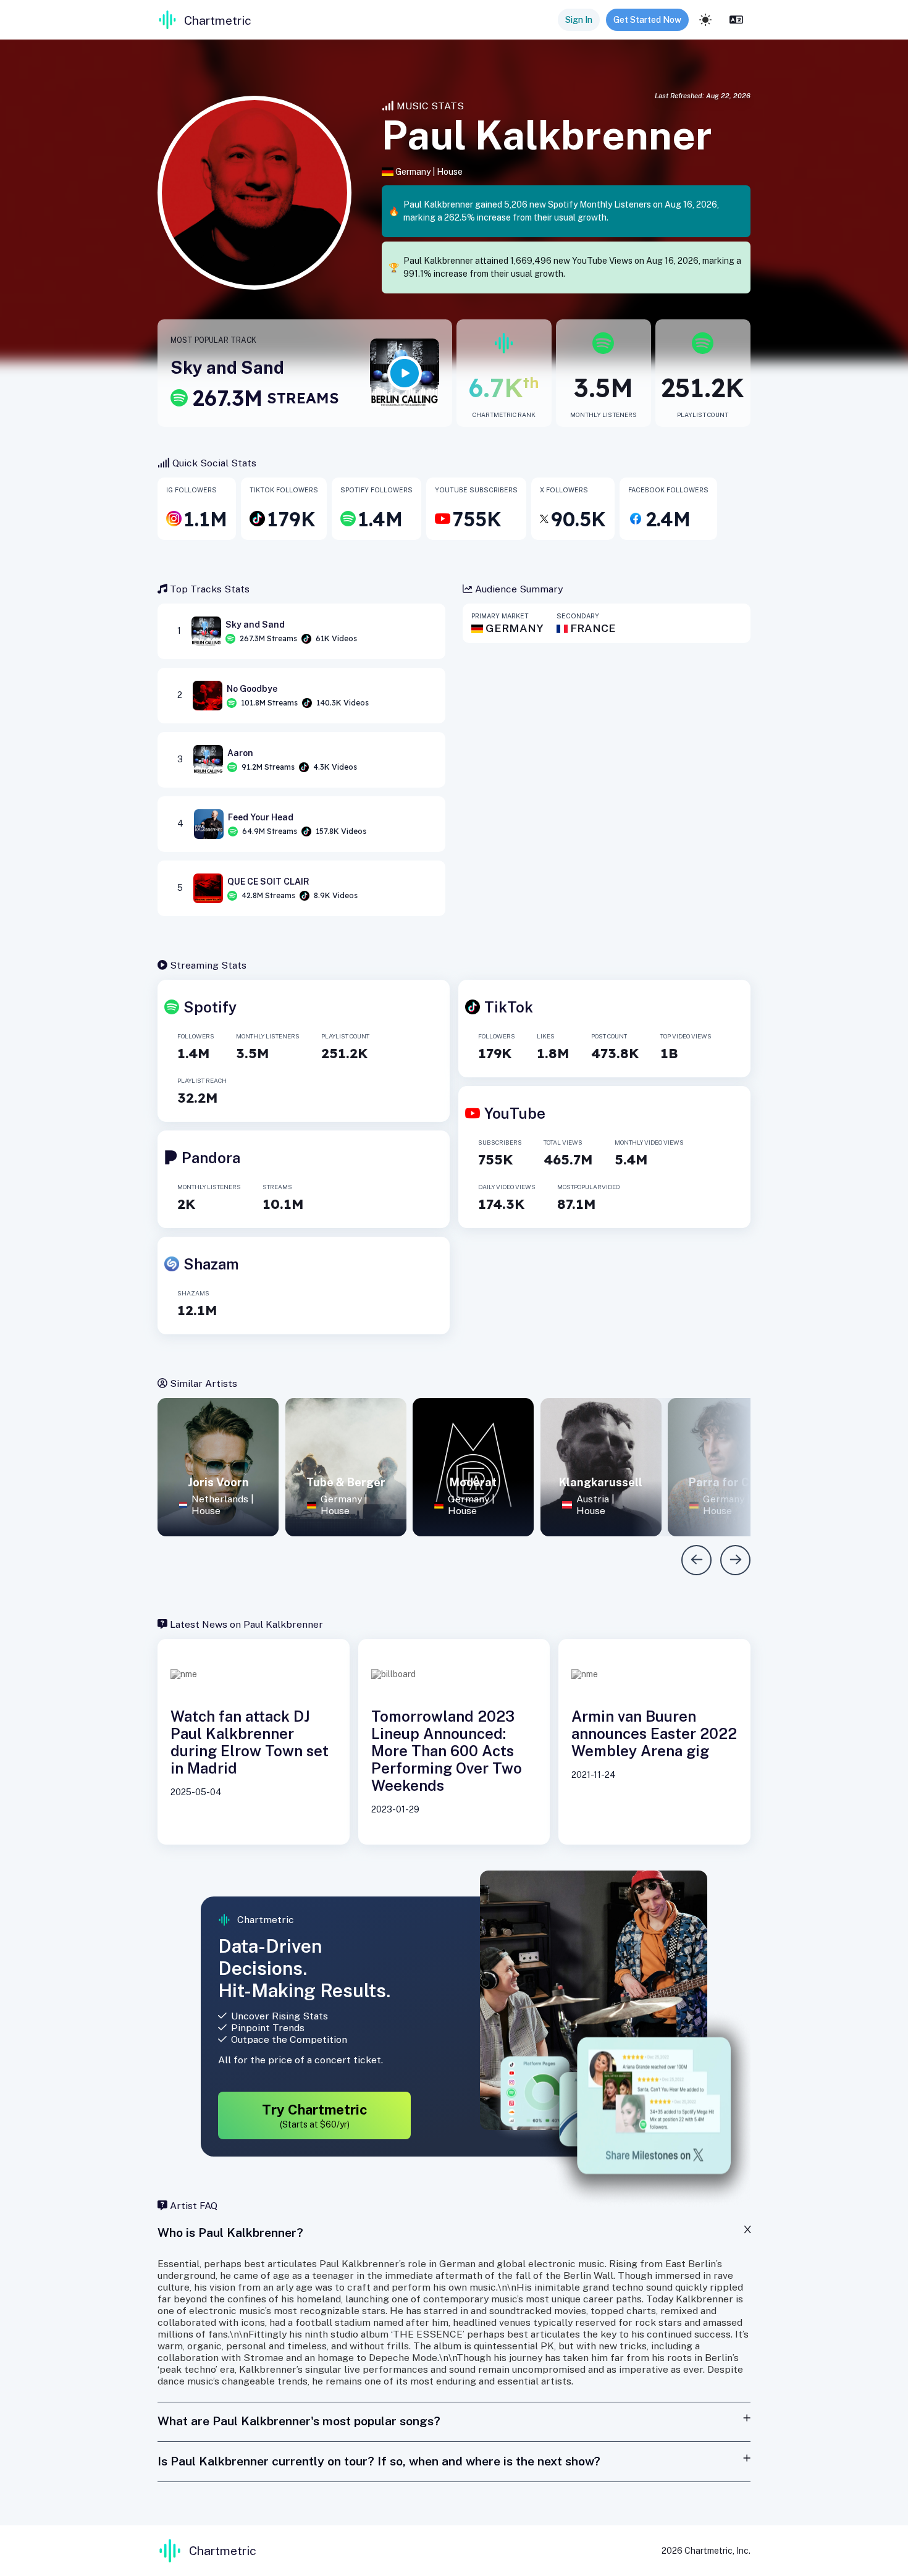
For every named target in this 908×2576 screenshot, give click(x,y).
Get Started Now (647, 20)
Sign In (579, 20)
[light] (705, 20)
